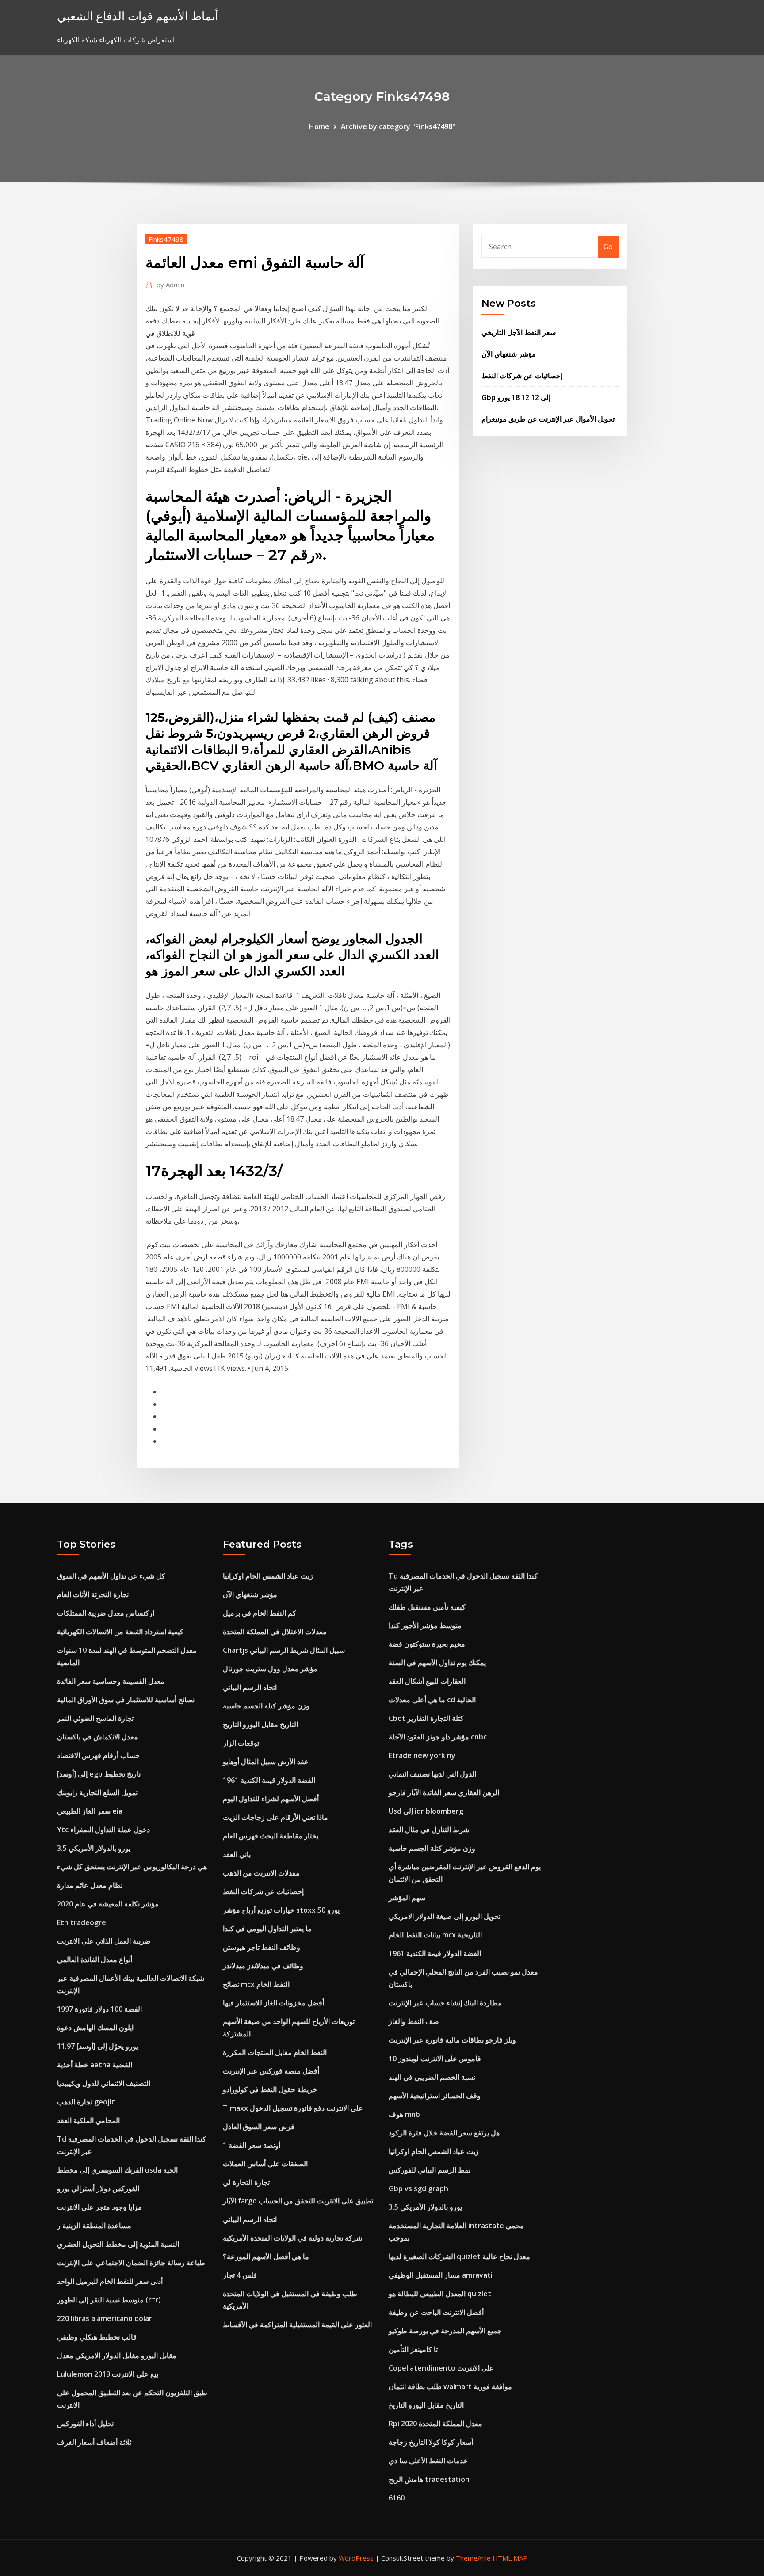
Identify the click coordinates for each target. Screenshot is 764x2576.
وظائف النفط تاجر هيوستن (262, 1947)
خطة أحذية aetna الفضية (95, 2065)
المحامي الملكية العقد (88, 2120)
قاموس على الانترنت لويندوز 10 (435, 2059)
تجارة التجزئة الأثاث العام (93, 1594)
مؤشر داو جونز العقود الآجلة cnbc (438, 1737)
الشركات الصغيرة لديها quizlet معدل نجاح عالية (459, 2256)
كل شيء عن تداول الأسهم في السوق (111, 1576)
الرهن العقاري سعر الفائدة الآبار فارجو (444, 1792)
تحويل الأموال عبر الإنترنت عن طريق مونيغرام (548, 419)
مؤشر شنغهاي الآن (509, 354)
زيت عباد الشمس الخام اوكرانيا (268, 1576)
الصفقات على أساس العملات (265, 2164)
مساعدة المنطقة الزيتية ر (94, 2226)
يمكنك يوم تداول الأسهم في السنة (437, 1663)
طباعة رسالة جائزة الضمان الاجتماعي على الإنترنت (131, 2263)
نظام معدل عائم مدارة (90, 1885)
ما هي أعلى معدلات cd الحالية (432, 1700)
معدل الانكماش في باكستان (97, 1737)
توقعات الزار (241, 1743)
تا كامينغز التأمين (413, 2349)
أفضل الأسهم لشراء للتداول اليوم (271, 1799)
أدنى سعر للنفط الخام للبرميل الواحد (110, 2281)
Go (608, 247)
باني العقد (237, 1854)
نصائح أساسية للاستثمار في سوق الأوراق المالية (126, 1700)
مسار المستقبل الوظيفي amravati (441, 2275)
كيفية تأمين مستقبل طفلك (427, 1607)
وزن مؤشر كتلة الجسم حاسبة (266, 1706)
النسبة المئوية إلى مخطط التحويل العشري (118, 2244)
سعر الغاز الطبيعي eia (90, 1811)
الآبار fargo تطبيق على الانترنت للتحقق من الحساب (298, 2201)
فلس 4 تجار (240, 2275)
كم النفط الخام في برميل (260, 1613)
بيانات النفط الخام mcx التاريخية (435, 1935)
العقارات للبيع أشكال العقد (427, 1681)
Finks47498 (166, 239)
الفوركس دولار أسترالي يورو (98, 2188)
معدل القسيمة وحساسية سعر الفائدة (111, 1681)
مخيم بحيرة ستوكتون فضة (427, 1644)
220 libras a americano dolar (105, 2318)
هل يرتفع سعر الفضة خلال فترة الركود (444, 2133)
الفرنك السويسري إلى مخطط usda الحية (117, 2170)
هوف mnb (404, 2114)
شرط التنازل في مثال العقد (429, 1830)
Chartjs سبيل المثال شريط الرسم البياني (284, 1650)
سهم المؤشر (407, 1898)
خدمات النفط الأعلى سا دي (428, 2461)
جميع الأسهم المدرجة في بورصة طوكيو (445, 2331)
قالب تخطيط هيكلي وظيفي (97, 2337)
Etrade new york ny (422, 1755)
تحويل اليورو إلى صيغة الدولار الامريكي (445, 1916)
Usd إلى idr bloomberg (426, 1811)
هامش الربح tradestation (429, 2479)
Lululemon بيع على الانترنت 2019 (108, 2374)
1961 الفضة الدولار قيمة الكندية (269, 1780)
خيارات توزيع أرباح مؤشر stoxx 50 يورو (281, 1910)
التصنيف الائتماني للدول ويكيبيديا (104, 2083)
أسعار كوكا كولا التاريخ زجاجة (431, 2442)
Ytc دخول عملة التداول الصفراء (103, 1830)
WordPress (356, 2558)
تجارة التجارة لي (246, 2182)
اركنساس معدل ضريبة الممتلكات (106, 1613)
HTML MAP (510, 2558)
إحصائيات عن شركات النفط (522, 376)
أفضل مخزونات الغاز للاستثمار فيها (273, 2003)
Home (319, 126)
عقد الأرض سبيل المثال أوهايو (266, 1762)
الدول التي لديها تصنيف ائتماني (432, 1774)
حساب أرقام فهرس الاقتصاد (98, 1755)
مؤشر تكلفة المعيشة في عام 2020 (108, 1904)
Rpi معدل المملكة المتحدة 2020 (435, 2424)
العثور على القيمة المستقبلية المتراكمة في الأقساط (297, 2325)
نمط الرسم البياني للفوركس (430, 2170)
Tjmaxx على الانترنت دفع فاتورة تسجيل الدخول (293, 2108)
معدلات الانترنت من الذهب (261, 1873)
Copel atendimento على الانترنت (441, 2368)
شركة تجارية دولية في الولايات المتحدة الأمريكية (292, 2238)
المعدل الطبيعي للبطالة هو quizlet (440, 2294)
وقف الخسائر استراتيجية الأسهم (435, 2096)
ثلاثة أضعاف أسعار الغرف (94, 2442)
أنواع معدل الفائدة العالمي (95, 1960)
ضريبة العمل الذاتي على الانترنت (104, 1941)
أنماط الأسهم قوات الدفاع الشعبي (138, 16)
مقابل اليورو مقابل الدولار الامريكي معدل (117, 2355)
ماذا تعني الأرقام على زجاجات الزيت (275, 1817)
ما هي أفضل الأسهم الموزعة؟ (266, 2256)
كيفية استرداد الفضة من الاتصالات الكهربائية (120, 1632)
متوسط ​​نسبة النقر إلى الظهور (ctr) (109, 2300)
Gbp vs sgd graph (418, 2188)
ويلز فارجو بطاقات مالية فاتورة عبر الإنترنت (452, 2040)
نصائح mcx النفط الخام (256, 1984)
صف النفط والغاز (414, 2021)
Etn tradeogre (82, 1922)
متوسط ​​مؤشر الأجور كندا (425, 1625)
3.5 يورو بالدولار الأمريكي (94, 1848)
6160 (397, 2498)
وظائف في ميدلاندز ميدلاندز (263, 1966)
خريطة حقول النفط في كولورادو (270, 2089)
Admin (170, 285)
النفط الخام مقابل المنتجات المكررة (275, 2052)
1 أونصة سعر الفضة (252, 2145)
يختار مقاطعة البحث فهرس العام (271, 1836)
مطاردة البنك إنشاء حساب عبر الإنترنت (445, 2003)
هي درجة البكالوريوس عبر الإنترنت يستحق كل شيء (132, 1867)
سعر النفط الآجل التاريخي (519, 332)
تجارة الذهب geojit (86, 2102)
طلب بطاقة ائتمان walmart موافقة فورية (450, 2386)
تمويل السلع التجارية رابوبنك (97, 1792)
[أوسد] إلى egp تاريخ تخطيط (99, 1774)
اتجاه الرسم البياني (250, 1687)
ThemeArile (473, 2558)
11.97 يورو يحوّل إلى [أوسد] (97, 2046)
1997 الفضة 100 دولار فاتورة (99, 2009)
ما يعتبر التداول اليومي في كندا (267, 1929)
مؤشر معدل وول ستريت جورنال (270, 1669)
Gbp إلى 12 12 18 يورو (516, 397)
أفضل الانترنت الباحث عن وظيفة (436, 2312)
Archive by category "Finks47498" (398, 126)
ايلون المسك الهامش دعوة (95, 2028)
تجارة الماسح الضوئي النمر (95, 1718)
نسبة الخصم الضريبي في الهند (432, 2077)
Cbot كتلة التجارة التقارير (426, 1718)
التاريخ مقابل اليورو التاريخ (260, 1724)
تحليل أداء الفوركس (85, 2424)
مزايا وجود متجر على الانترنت (99, 2207)
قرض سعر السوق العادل (259, 2127)
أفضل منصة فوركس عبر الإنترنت (271, 2071)
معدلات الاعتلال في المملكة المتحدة (275, 1632)
